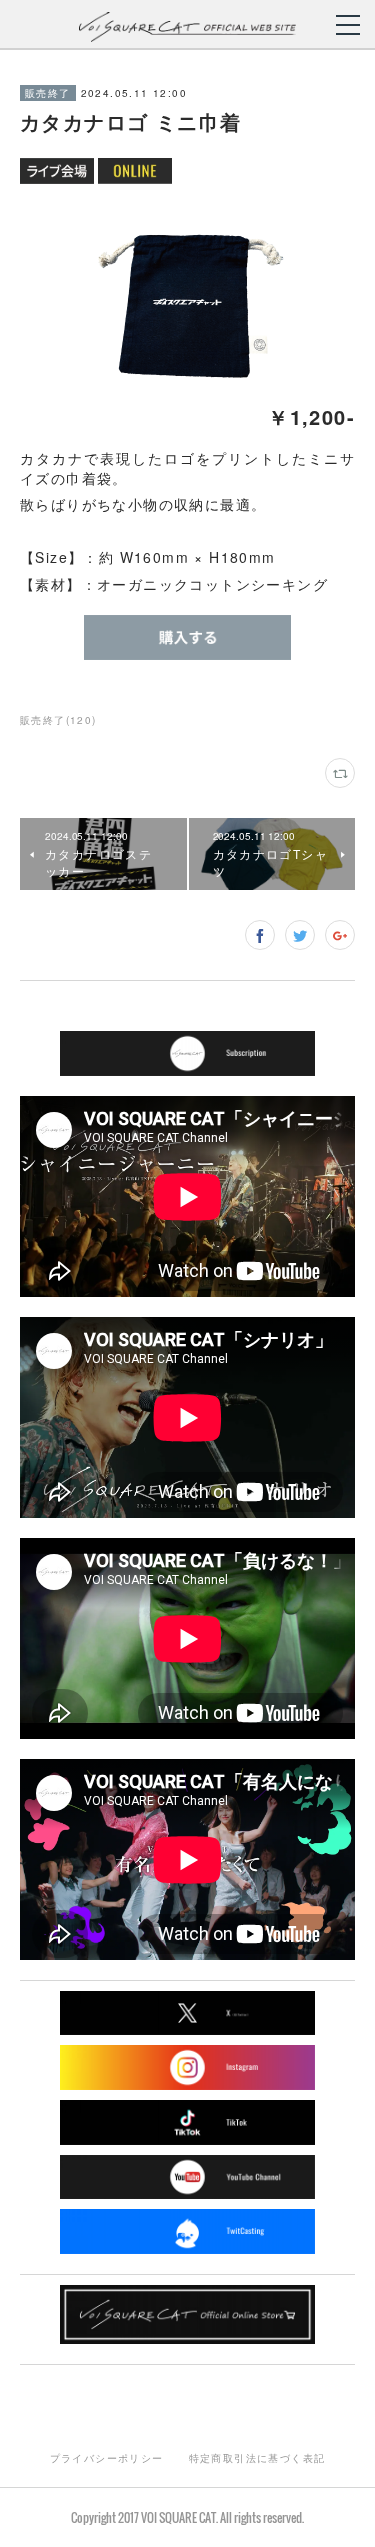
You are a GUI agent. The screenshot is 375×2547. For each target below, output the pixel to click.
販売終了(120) (58, 720)
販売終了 (48, 93)
